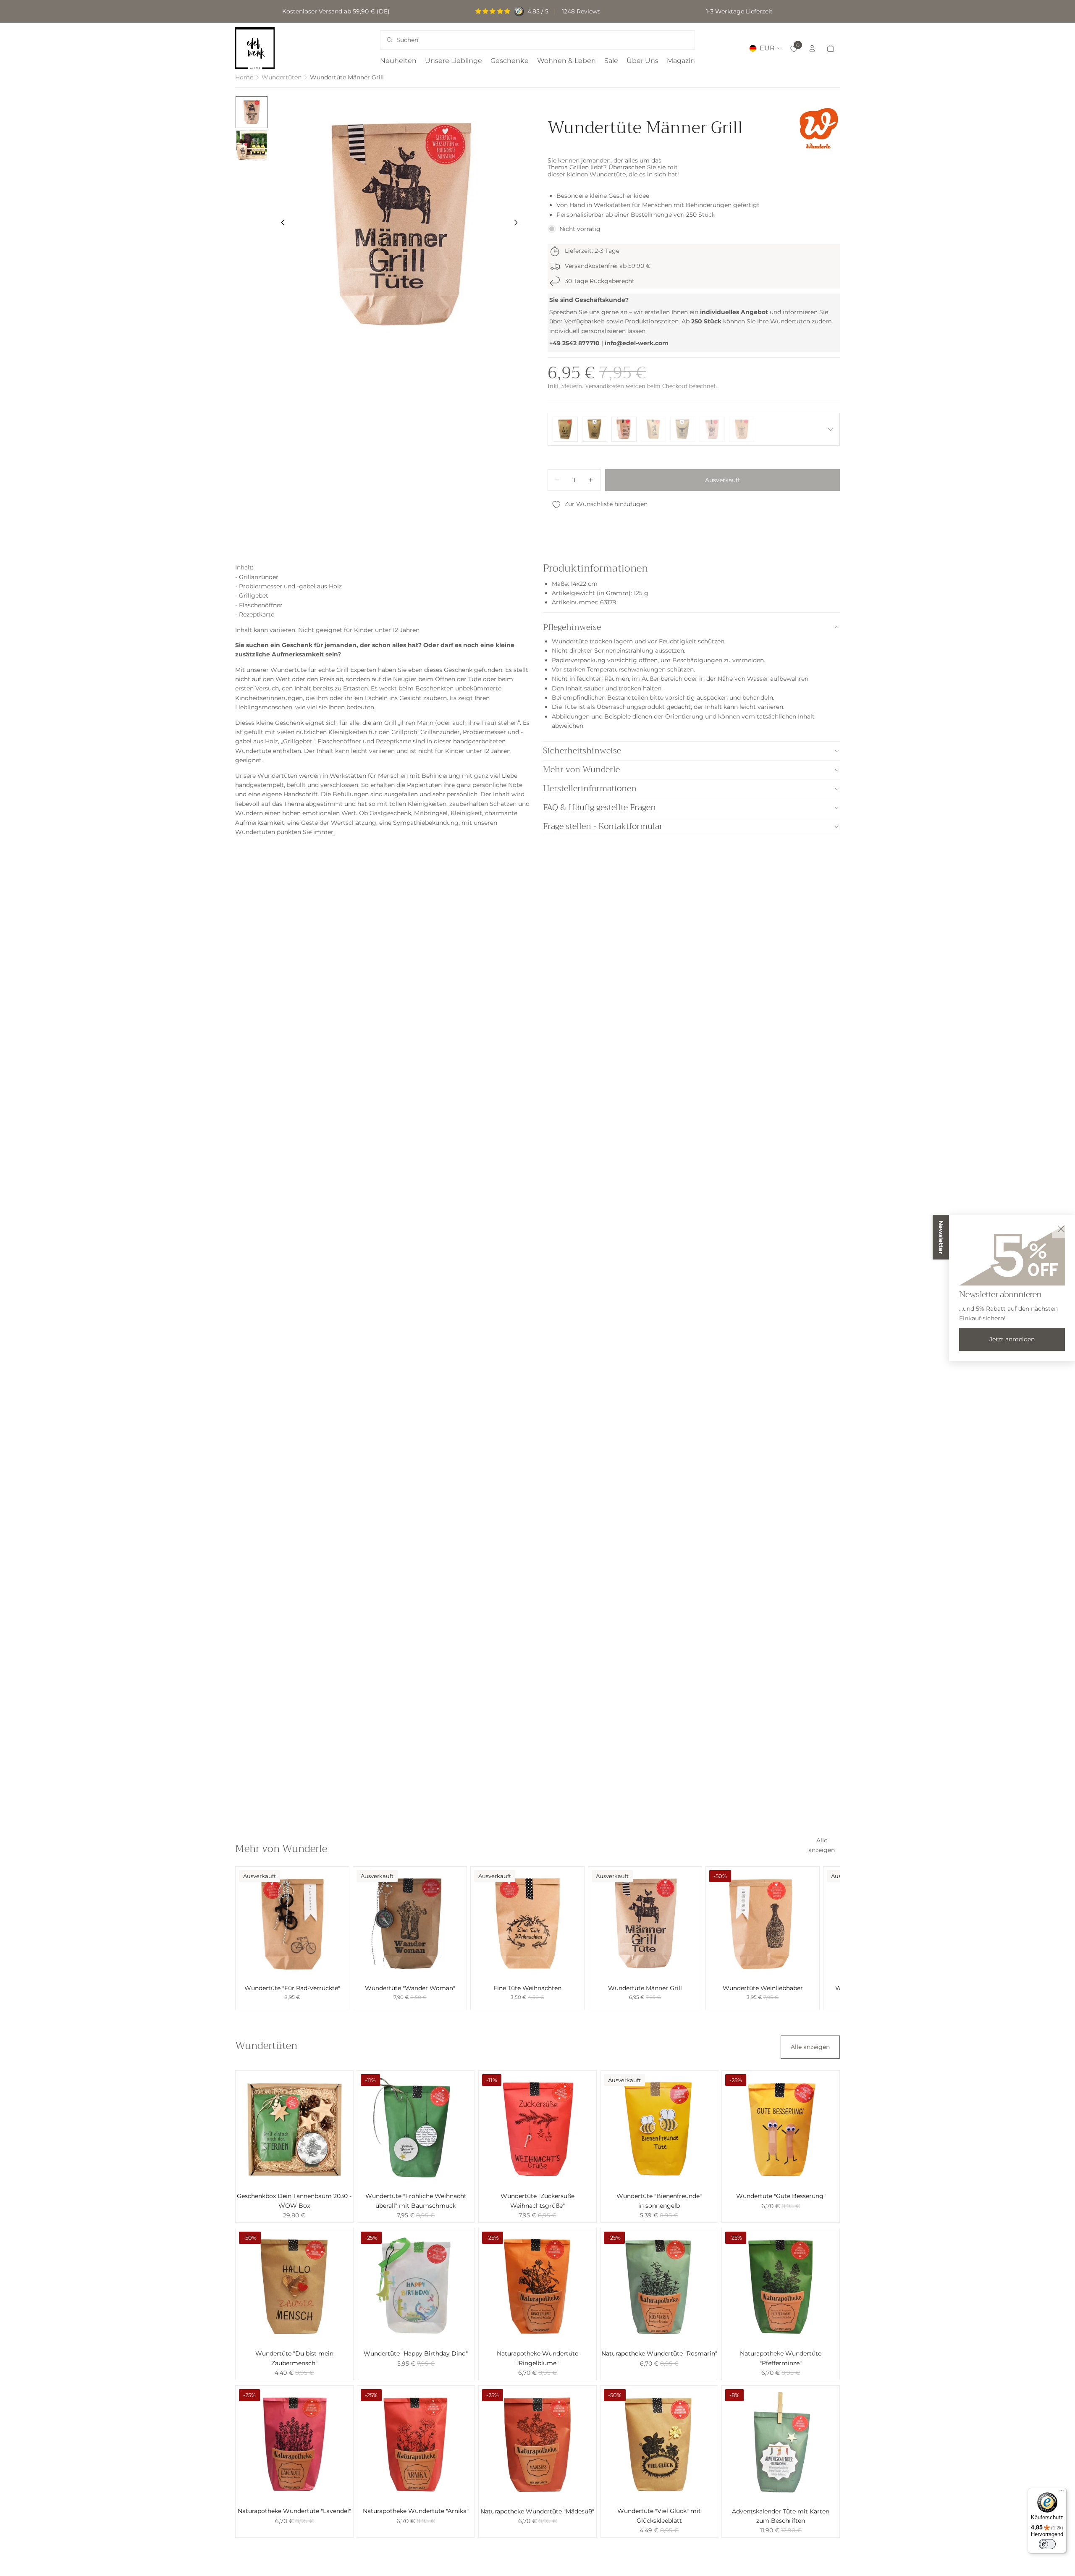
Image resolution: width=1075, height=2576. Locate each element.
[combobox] (526, 40)
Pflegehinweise (572, 627)
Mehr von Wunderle (581, 770)
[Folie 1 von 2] (252, 112)
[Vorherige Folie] (281, 224)
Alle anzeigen (822, 1845)
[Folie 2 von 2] (252, 146)
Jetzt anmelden (1012, 1339)
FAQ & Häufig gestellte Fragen (599, 807)
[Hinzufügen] (806, 1967)
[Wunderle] (819, 128)
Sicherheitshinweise (582, 751)
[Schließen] (1061, 1229)
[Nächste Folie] (518, 224)
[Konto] (812, 48)
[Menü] (1062, 2493)
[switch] (1047, 2544)
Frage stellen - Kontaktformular (603, 826)
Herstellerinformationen (590, 788)
